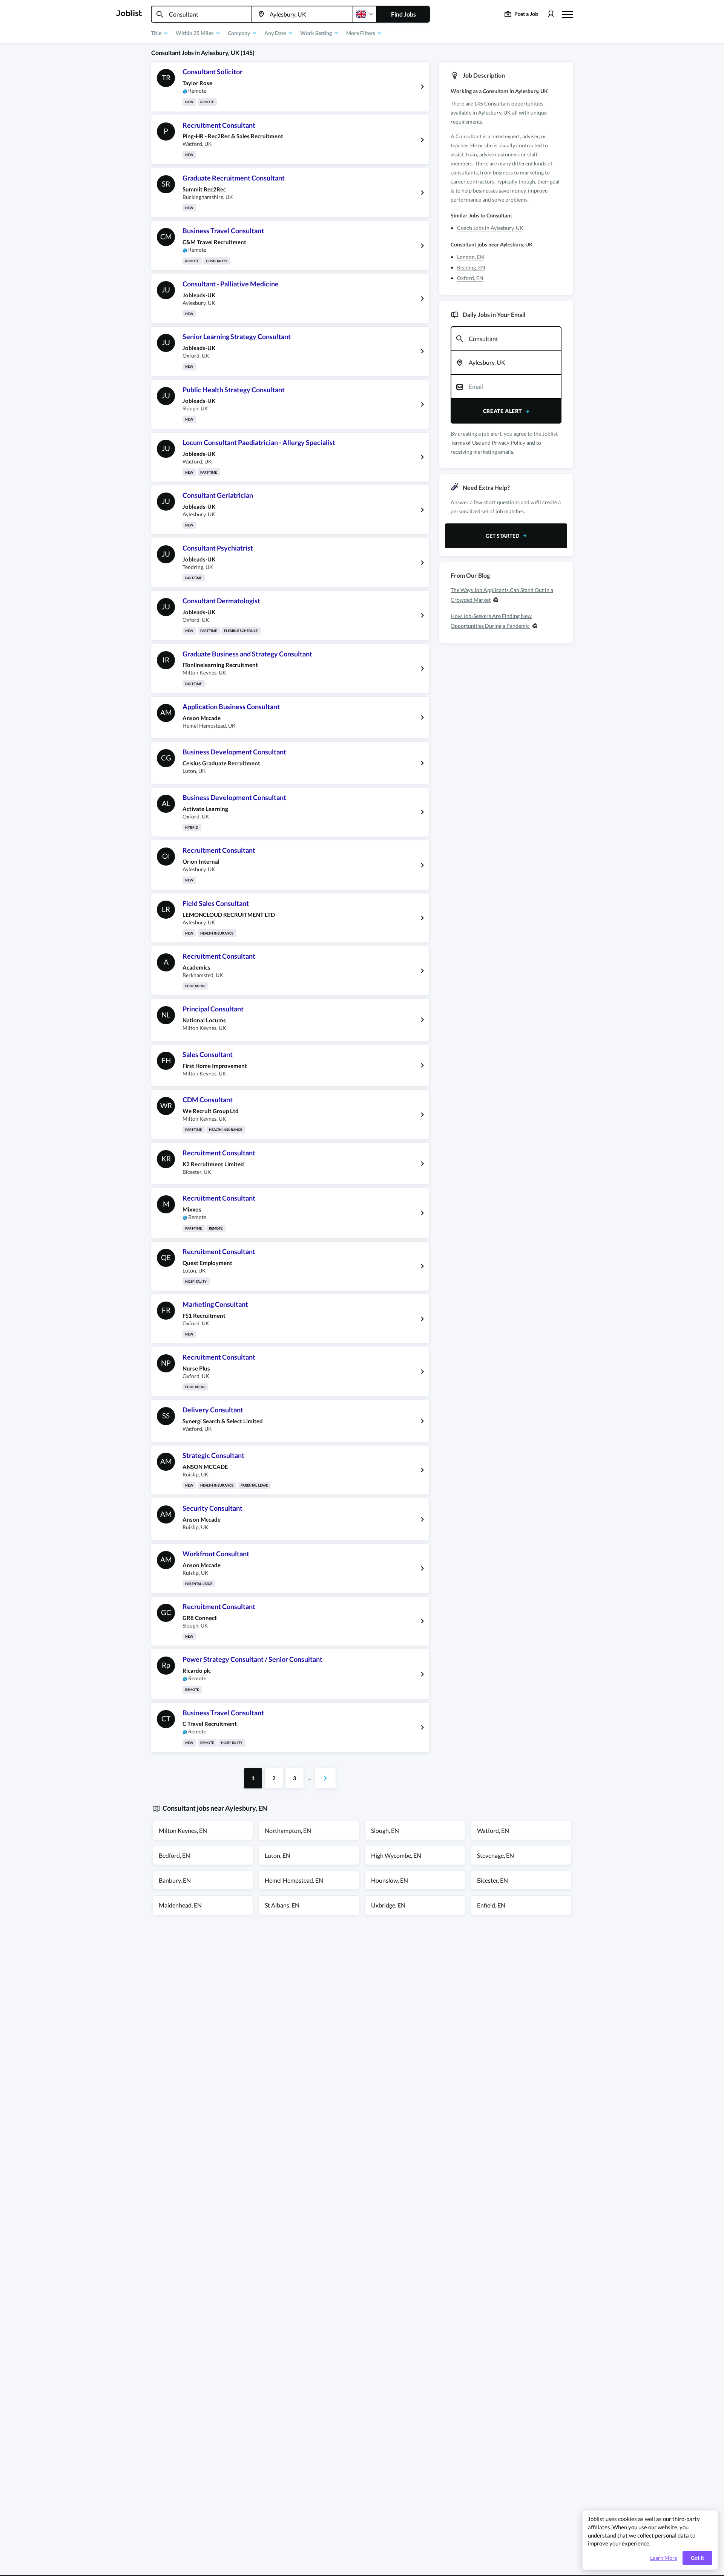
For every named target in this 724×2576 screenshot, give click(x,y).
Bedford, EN (174, 1855)
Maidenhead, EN (180, 1905)
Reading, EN (471, 267)
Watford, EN (493, 1830)
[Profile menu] (551, 14)
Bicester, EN (492, 1880)
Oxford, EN (470, 278)
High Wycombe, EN (396, 1855)
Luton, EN (278, 1855)
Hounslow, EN (390, 1880)
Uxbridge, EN (388, 1905)
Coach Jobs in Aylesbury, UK (490, 228)
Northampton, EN (288, 1830)
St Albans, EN (282, 1905)
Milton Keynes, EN (183, 1830)
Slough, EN (385, 1830)
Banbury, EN (175, 1880)
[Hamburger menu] (568, 14)
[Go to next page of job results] (325, 1778)
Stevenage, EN (495, 1855)
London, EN (471, 257)
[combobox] (202, 14)
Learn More (664, 2558)
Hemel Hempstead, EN (294, 1880)
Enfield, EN (491, 1905)
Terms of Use (466, 443)
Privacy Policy (508, 443)
